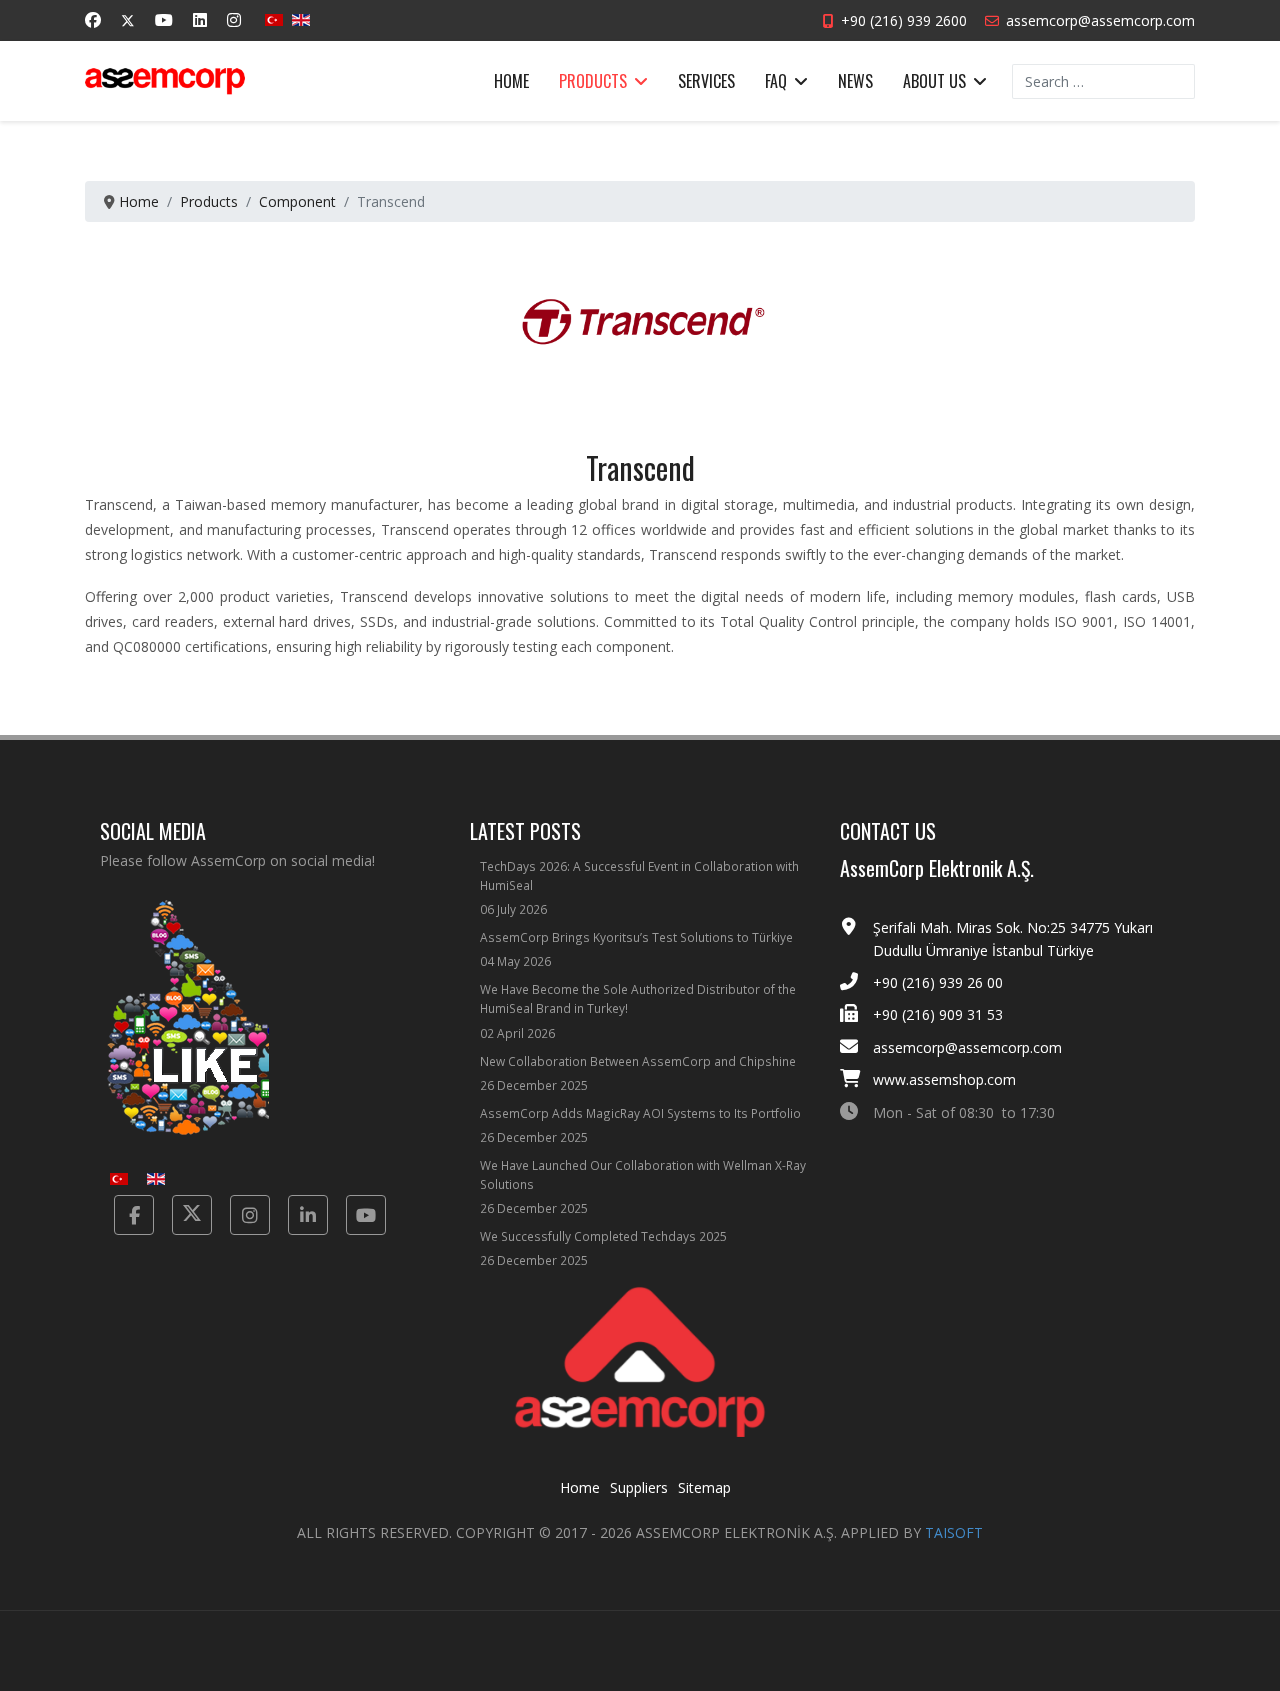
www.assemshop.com (944, 1079)
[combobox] (1103, 81)
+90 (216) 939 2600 (904, 20)
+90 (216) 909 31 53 (938, 1014)
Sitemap (704, 1487)
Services (706, 81)
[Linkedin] (200, 20)
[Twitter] (128, 20)
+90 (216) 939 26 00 (938, 982)
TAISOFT (954, 1532)
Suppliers (639, 1487)
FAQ (776, 81)
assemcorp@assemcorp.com (1100, 20)
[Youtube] (164, 20)
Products (593, 81)
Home (511, 81)
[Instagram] (234, 20)
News (855, 81)
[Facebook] (93, 20)
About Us (934, 81)
